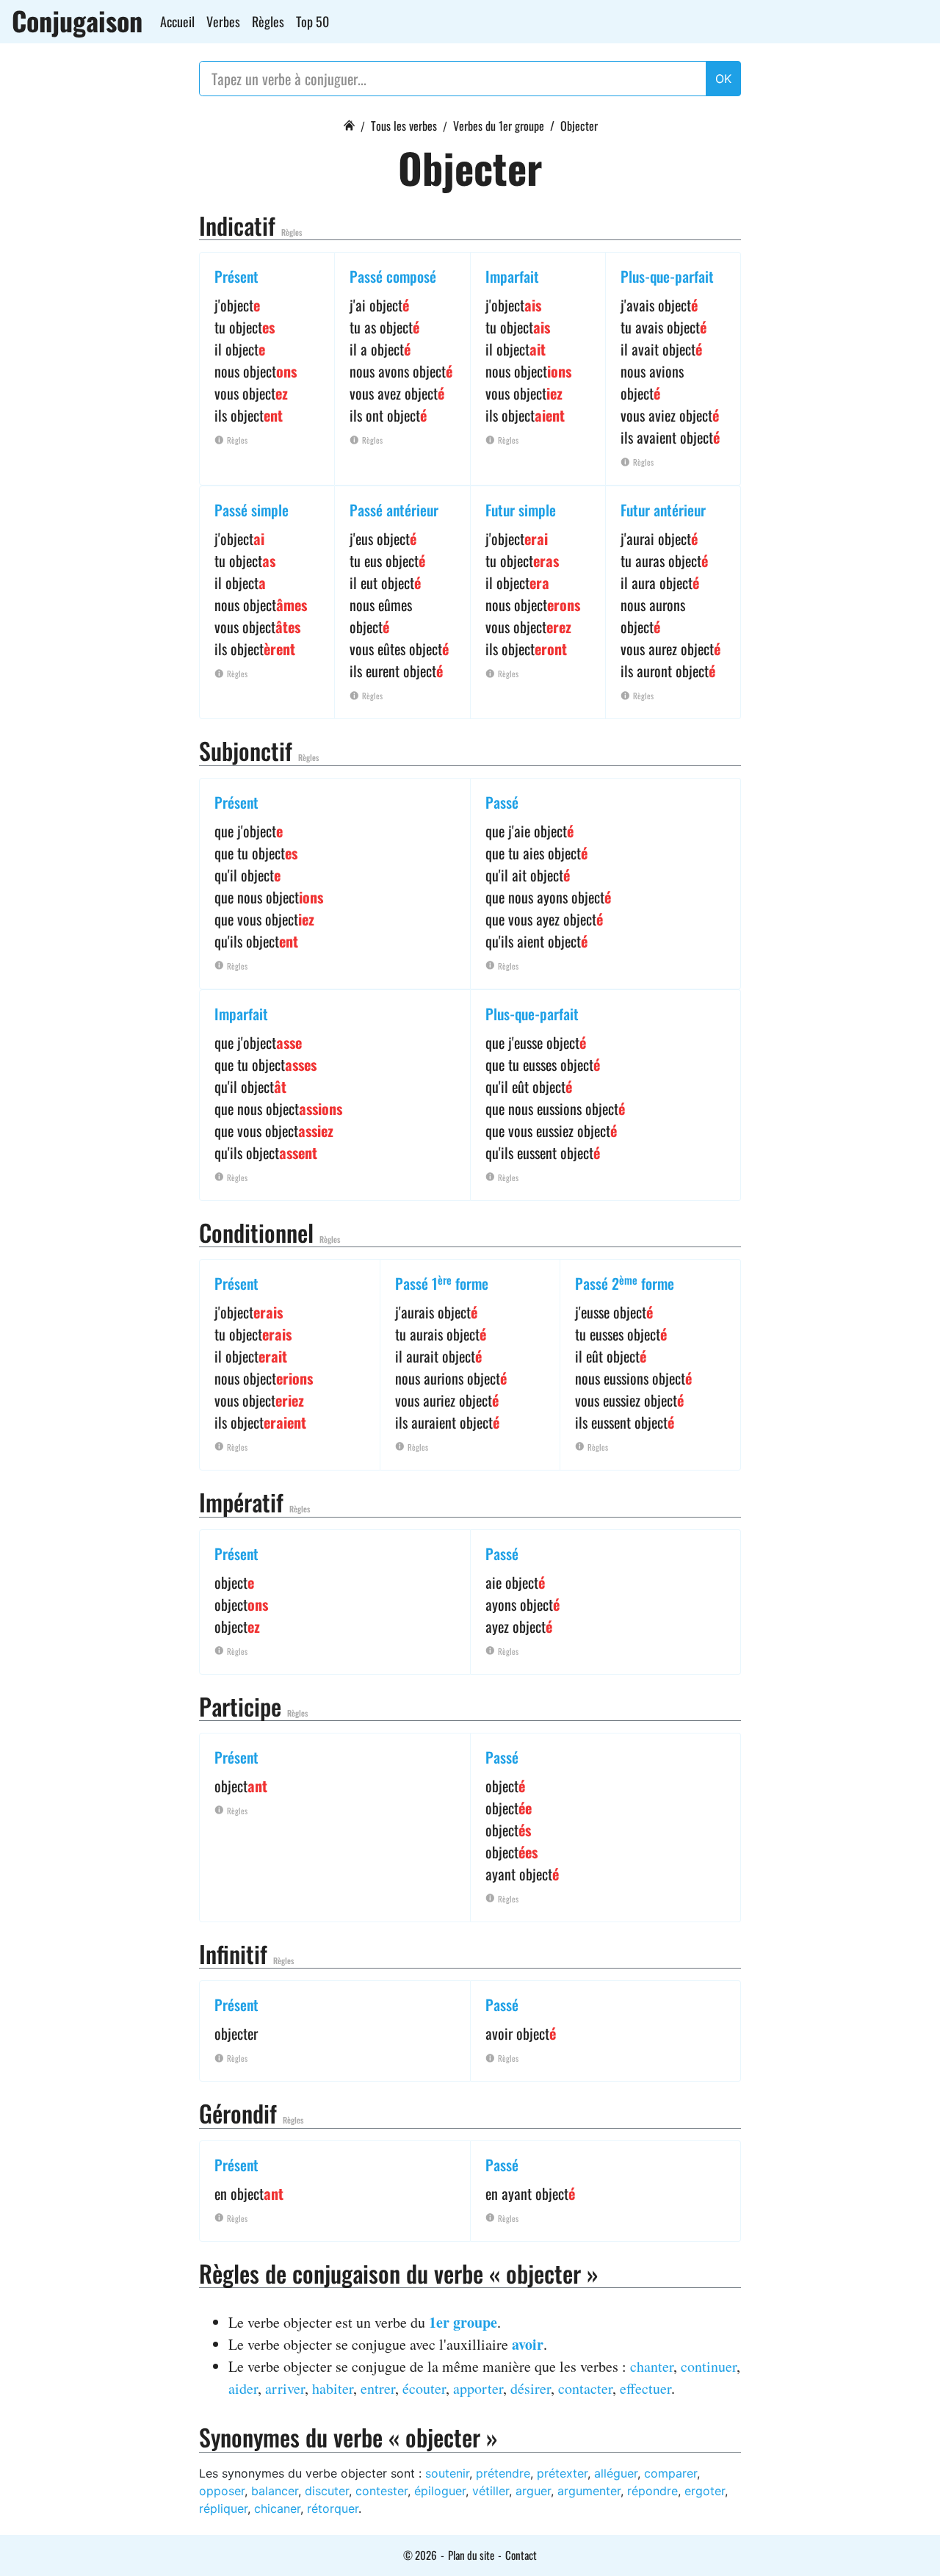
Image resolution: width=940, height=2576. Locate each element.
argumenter (589, 2491)
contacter (585, 2388)
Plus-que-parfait (667, 276)
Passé (502, 802)
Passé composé (393, 276)
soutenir (447, 2473)
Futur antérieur (663, 510)
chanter (652, 2366)
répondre (652, 2491)
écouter (424, 2388)
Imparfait (512, 276)
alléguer (616, 2473)
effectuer (646, 2388)
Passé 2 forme (625, 1283)
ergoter (705, 2491)
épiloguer (440, 2491)
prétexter (562, 2473)
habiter (333, 2388)
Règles (268, 21)
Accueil (177, 21)
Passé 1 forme (442, 1283)
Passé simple (252, 510)
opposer (222, 2491)
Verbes (223, 21)
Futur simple (521, 510)
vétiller (491, 2491)
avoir (528, 2344)
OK (723, 79)
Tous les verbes (404, 126)
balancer (275, 2491)
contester (382, 2491)
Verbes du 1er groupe (499, 126)
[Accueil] (349, 123)
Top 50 (312, 21)
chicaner (277, 2508)
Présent (236, 276)
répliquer (223, 2508)
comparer (670, 2473)
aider (243, 2388)
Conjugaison (77, 21)
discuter (327, 2491)
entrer (378, 2388)
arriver (285, 2388)
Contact (521, 2555)
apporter (478, 2388)
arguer (533, 2491)
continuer (709, 2366)
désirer (531, 2388)
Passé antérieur (394, 510)
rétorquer (333, 2508)
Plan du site (471, 2555)
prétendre (503, 2473)
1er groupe (463, 2322)
